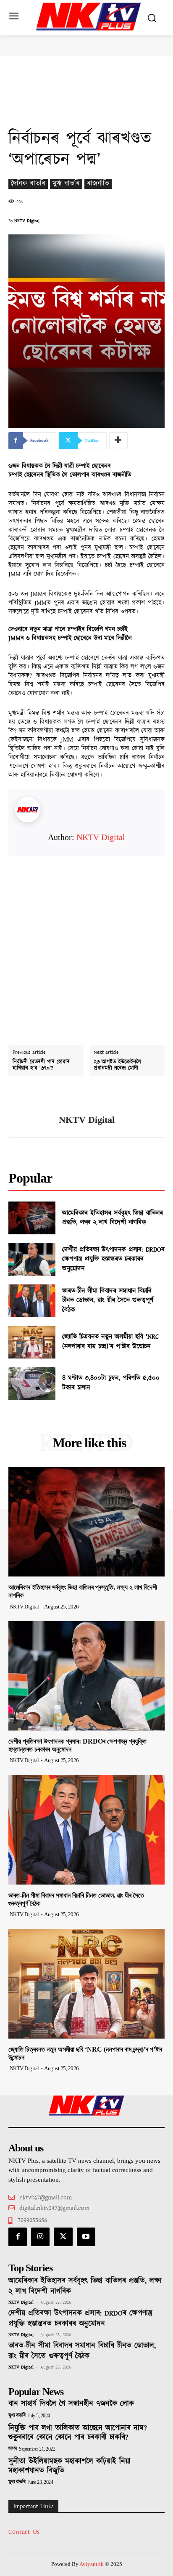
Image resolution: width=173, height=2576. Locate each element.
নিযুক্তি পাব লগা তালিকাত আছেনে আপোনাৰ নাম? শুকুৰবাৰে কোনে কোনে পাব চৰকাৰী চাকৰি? (78, 2433)
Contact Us (24, 2532)
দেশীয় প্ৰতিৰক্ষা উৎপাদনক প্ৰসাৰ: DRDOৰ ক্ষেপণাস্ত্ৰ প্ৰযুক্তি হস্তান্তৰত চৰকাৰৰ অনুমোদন (113, 1259)
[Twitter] (63, 2237)
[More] (118, 441)
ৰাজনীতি (98, 184)
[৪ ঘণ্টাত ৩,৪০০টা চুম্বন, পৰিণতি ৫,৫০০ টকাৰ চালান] (32, 1383)
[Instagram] (40, 2237)
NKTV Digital (27, 221)
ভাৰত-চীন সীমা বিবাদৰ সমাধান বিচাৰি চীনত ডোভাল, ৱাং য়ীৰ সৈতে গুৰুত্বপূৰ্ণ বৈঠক (108, 1300)
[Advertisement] (86, 943)
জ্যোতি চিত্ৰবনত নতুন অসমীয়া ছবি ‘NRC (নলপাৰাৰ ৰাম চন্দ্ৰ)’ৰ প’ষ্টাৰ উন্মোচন (111, 1341)
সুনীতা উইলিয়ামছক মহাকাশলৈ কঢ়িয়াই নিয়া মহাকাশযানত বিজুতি (69, 2466)
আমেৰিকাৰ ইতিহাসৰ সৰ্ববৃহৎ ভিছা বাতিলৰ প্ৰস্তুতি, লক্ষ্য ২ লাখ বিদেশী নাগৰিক (113, 1218)
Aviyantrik (92, 2564)
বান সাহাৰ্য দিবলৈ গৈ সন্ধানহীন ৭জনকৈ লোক (71, 2404)
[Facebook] (18, 2237)
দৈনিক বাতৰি (28, 184)
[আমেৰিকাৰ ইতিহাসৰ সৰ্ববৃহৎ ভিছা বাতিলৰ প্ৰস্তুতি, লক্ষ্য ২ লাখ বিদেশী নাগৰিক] (32, 1218)
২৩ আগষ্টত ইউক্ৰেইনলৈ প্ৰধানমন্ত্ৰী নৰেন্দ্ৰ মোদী (117, 1065)
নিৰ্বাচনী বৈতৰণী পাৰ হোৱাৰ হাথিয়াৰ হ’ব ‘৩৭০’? (41, 1065)
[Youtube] (86, 2237)
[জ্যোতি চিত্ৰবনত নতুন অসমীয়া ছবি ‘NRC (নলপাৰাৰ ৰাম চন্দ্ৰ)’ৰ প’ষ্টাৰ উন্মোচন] (32, 1342)
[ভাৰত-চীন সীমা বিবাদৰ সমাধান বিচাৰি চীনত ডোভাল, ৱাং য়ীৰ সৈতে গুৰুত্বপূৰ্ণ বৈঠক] (32, 1301)
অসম (13, 2449)
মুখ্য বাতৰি (66, 184)
